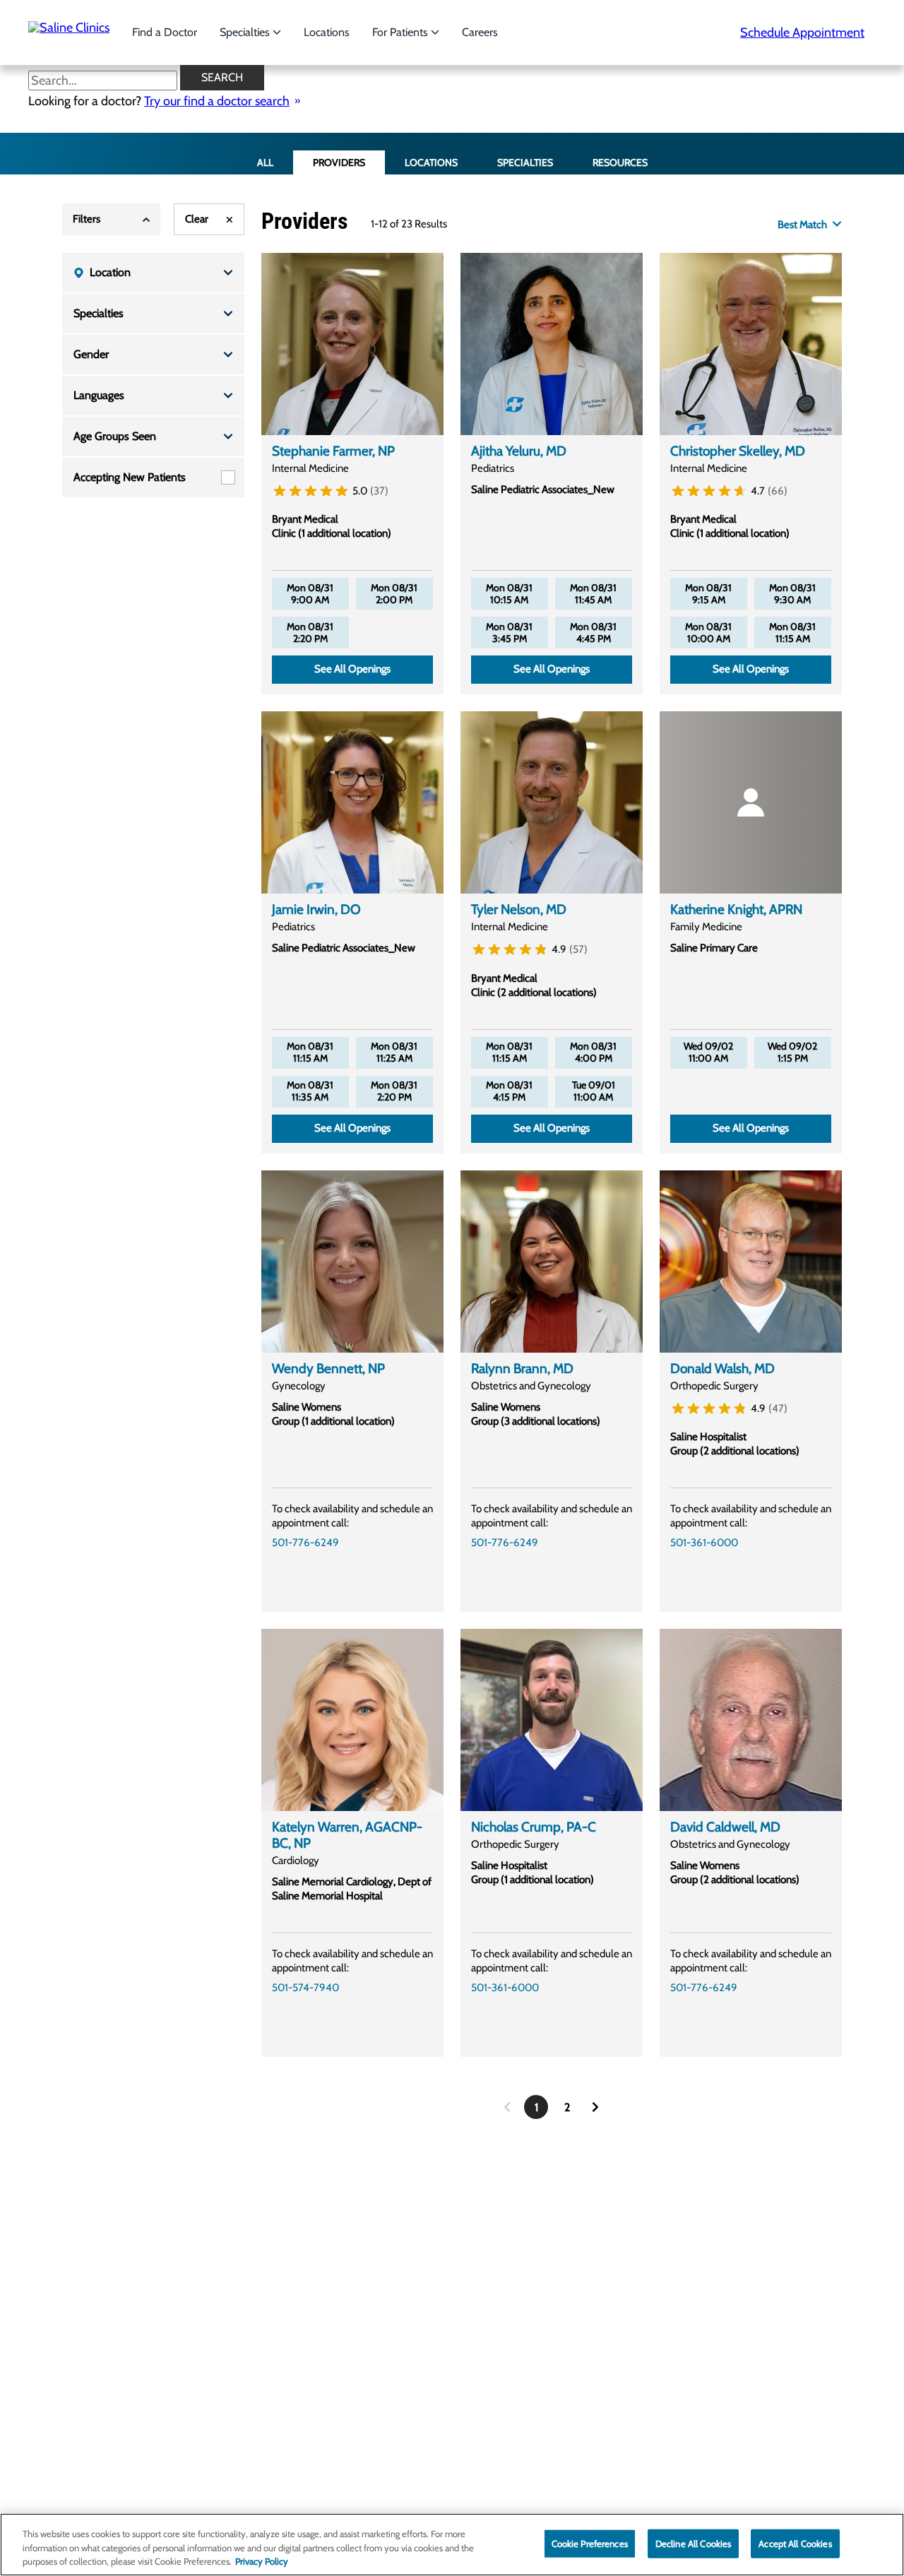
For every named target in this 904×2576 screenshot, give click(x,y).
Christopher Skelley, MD (738, 451)
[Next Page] (595, 2107)
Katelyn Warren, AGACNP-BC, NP (347, 1835)
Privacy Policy (262, 2561)
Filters (87, 219)
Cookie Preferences (590, 2543)
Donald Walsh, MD (722, 1369)
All (265, 162)
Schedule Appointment (802, 32)
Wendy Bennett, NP (328, 1369)
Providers (339, 162)
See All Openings (352, 669)
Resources (620, 162)
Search (222, 77)
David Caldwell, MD (725, 1827)
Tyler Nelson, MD (519, 909)
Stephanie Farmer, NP (333, 451)
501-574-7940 (305, 1988)
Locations (327, 32)
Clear (197, 219)
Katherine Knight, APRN (736, 909)
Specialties (246, 32)
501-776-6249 (305, 1543)
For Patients (402, 32)
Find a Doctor (165, 32)
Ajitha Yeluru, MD (519, 451)
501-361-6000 (704, 1543)
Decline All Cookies (693, 2543)
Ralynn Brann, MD (522, 1369)
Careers (480, 32)
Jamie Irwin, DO (316, 909)
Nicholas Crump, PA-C (534, 1827)
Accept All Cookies (795, 2543)
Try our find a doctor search (217, 101)
